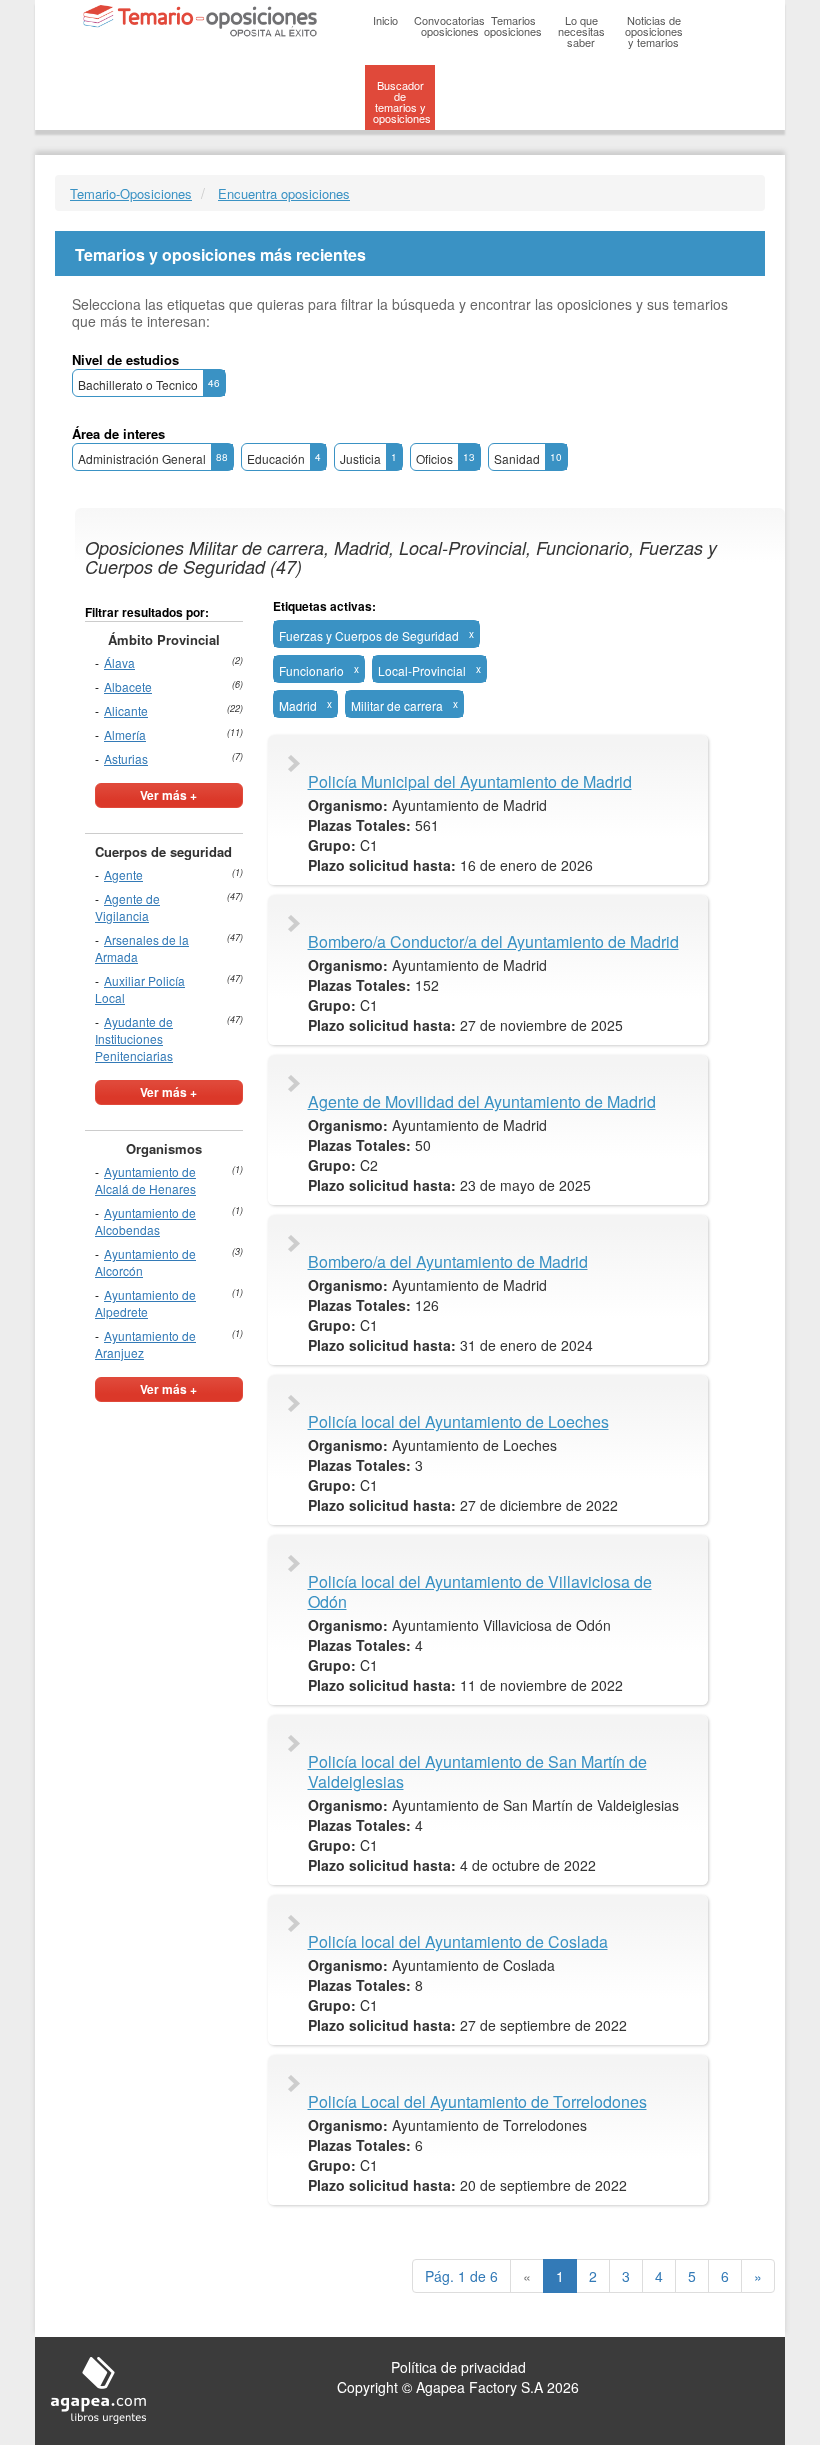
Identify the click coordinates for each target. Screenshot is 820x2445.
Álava (119, 662)
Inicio (385, 20)
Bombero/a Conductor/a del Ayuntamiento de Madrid (493, 942)
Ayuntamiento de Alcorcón (145, 1262)
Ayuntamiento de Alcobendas (145, 1221)
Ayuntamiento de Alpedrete (145, 1303)
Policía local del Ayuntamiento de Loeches (458, 1422)
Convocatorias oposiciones (449, 25)
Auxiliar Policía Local (140, 989)
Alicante (126, 710)
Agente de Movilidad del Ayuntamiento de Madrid (482, 1102)
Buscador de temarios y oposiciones (402, 101)
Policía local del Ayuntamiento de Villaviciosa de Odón (480, 1592)
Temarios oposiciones (513, 25)
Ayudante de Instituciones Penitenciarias (134, 1038)
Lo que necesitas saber (581, 31)
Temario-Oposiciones (131, 193)
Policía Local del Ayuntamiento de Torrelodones (477, 2102)
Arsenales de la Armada (142, 948)
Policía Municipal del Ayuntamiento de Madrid (470, 782)
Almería (125, 734)
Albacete (128, 686)
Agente (123, 874)
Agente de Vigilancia (127, 907)
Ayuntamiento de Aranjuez (145, 1344)
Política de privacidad (458, 2367)
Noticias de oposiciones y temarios (654, 31)
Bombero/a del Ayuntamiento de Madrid (448, 1262)
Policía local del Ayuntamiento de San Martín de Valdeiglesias (477, 1772)
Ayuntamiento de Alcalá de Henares (145, 1180)
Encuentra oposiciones (284, 193)
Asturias (126, 758)
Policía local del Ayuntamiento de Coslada (458, 1942)
